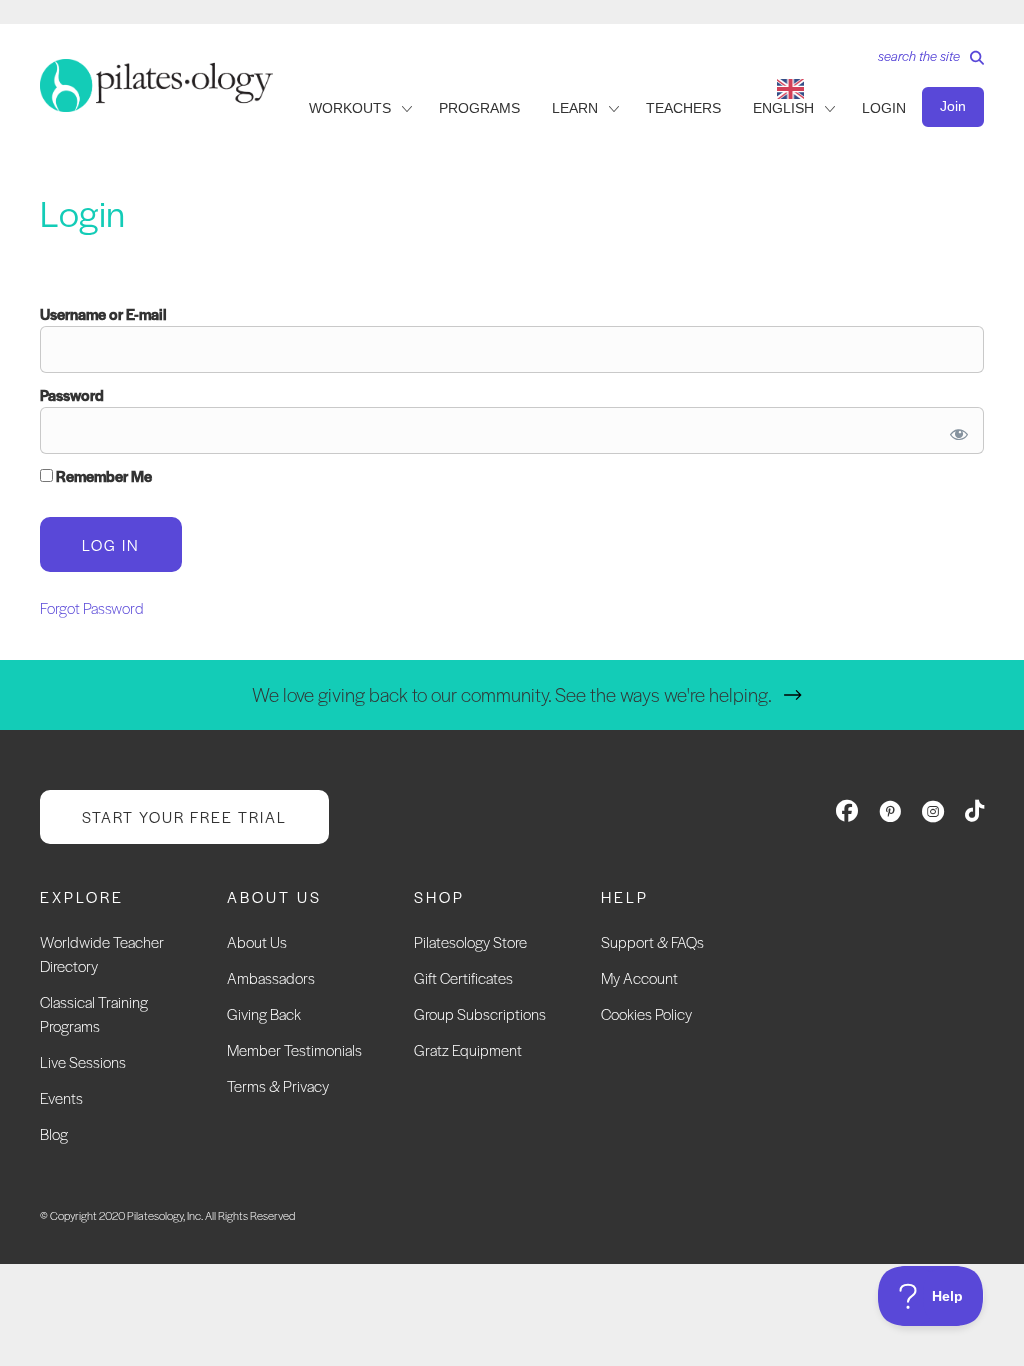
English (783, 108)
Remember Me (102, 475)
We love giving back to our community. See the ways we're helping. (512, 694)
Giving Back (264, 1013)
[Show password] (955, 430)
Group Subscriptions (480, 1013)
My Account (639, 977)
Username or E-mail (103, 313)
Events (61, 1097)
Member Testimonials (294, 1049)
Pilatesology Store (470, 941)
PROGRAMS (479, 108)
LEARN (575, 108)
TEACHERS (683, 108)
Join (953, 106)
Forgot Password (92, 607)
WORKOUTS (350, 108)
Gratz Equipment (468, 1049)
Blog (54, 1133)
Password (72, 394)
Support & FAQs (652, 941)
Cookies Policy (646, 1013)
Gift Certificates (463, 977)
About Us (257, 941)
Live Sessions (83, 1061)
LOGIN (884, 108)
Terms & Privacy (278, 1085)
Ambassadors (271, 977)
